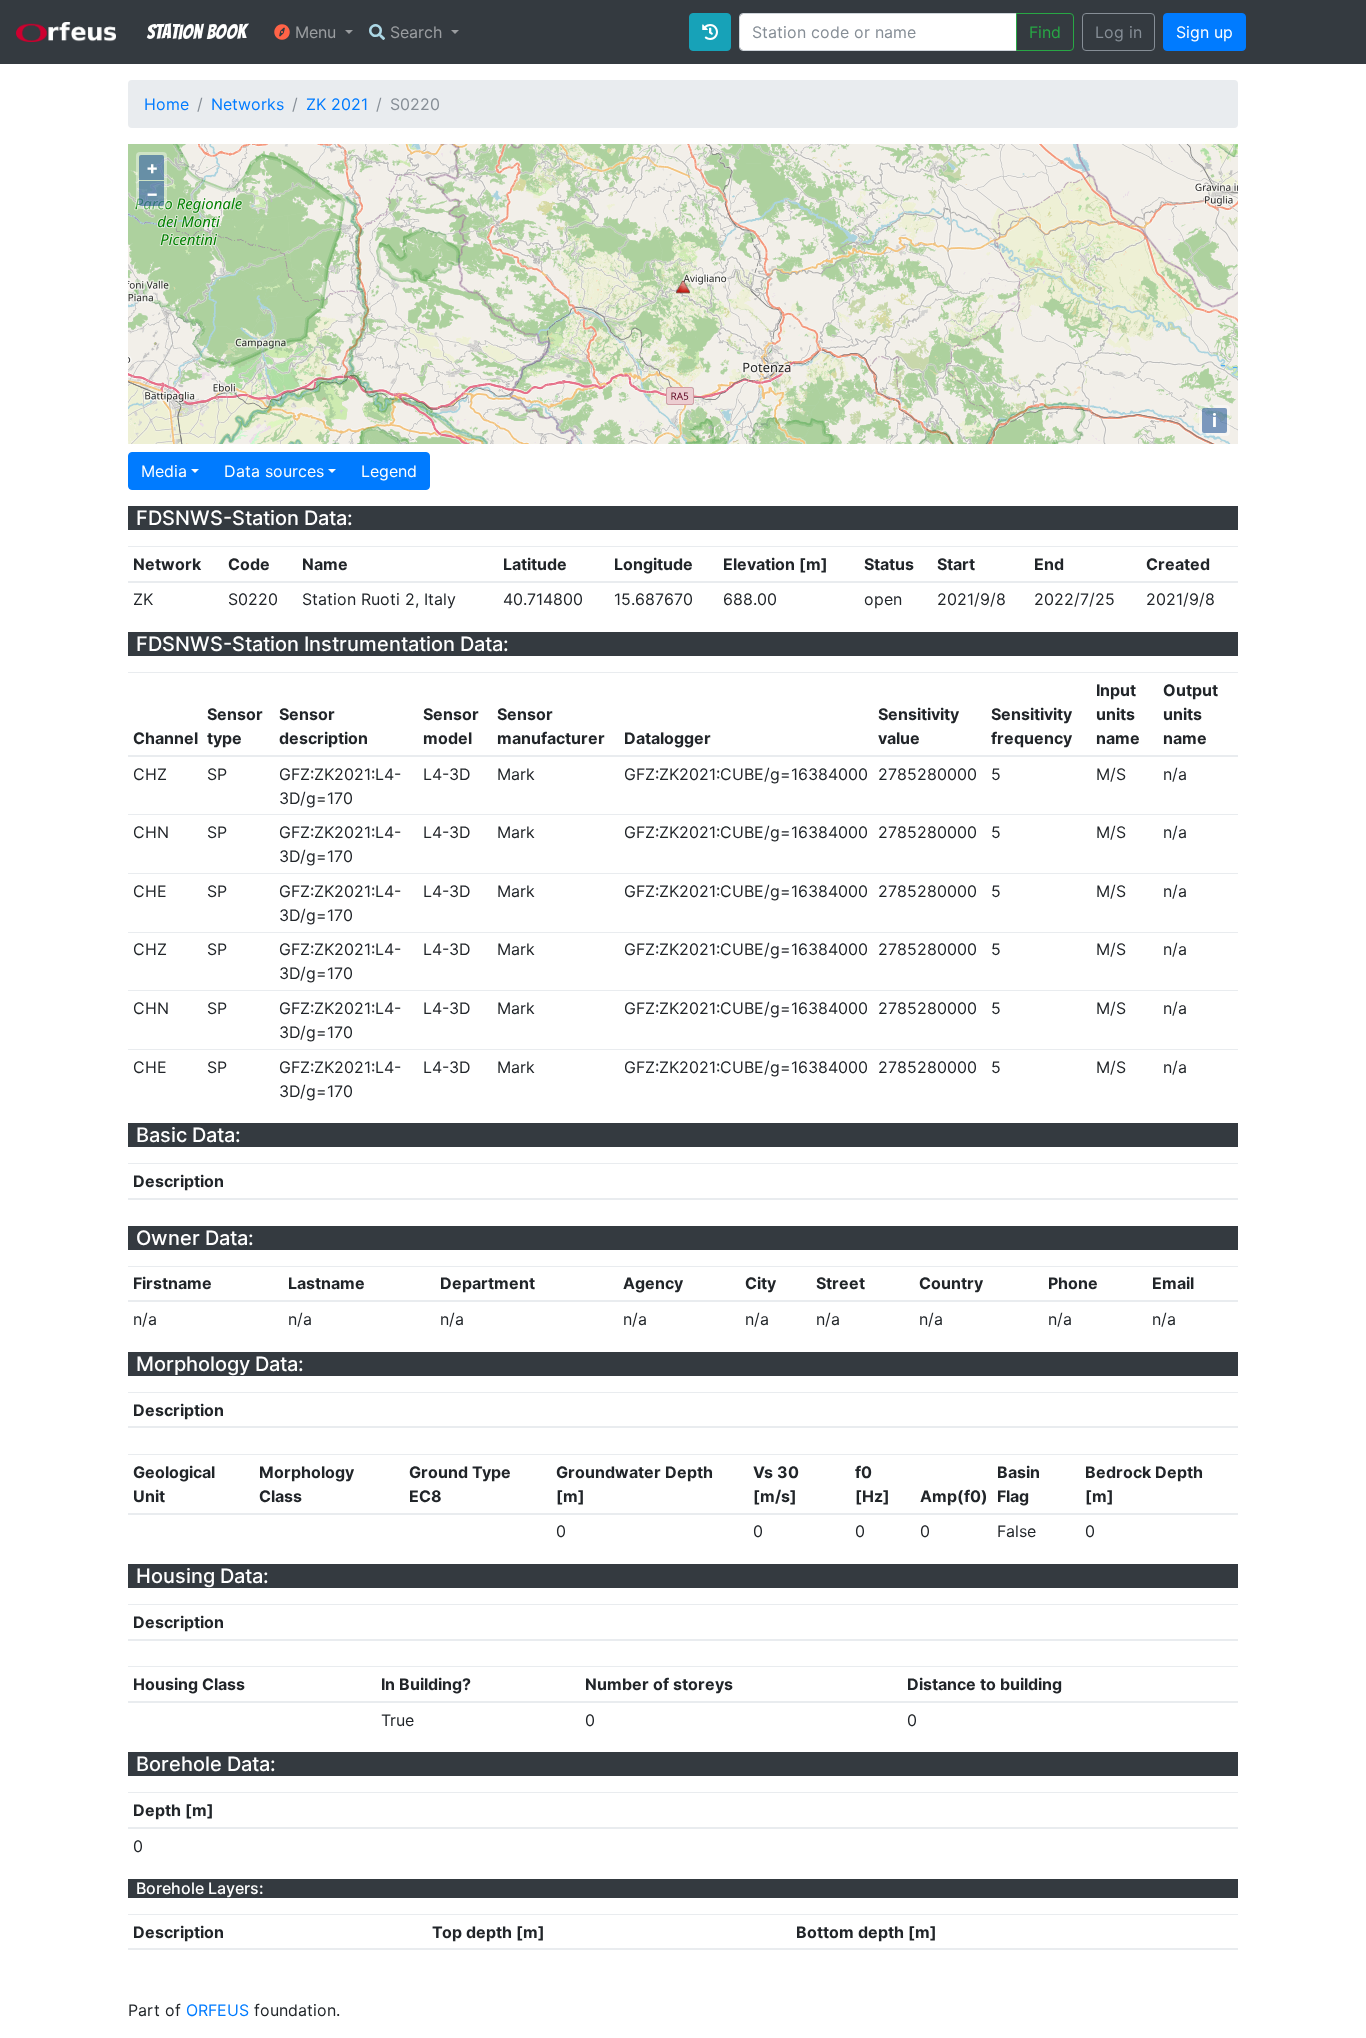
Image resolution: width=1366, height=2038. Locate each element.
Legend (389, 471)
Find (1045, 32)
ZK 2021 (337, 104)
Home (166, 104)
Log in (1118, 32)
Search (416, 32)
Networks (247, 104)
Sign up (1204, 32)
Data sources (274, 471)
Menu (315, 32)
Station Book (196, 32)
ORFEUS (217, 2010)
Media (164, 471)
